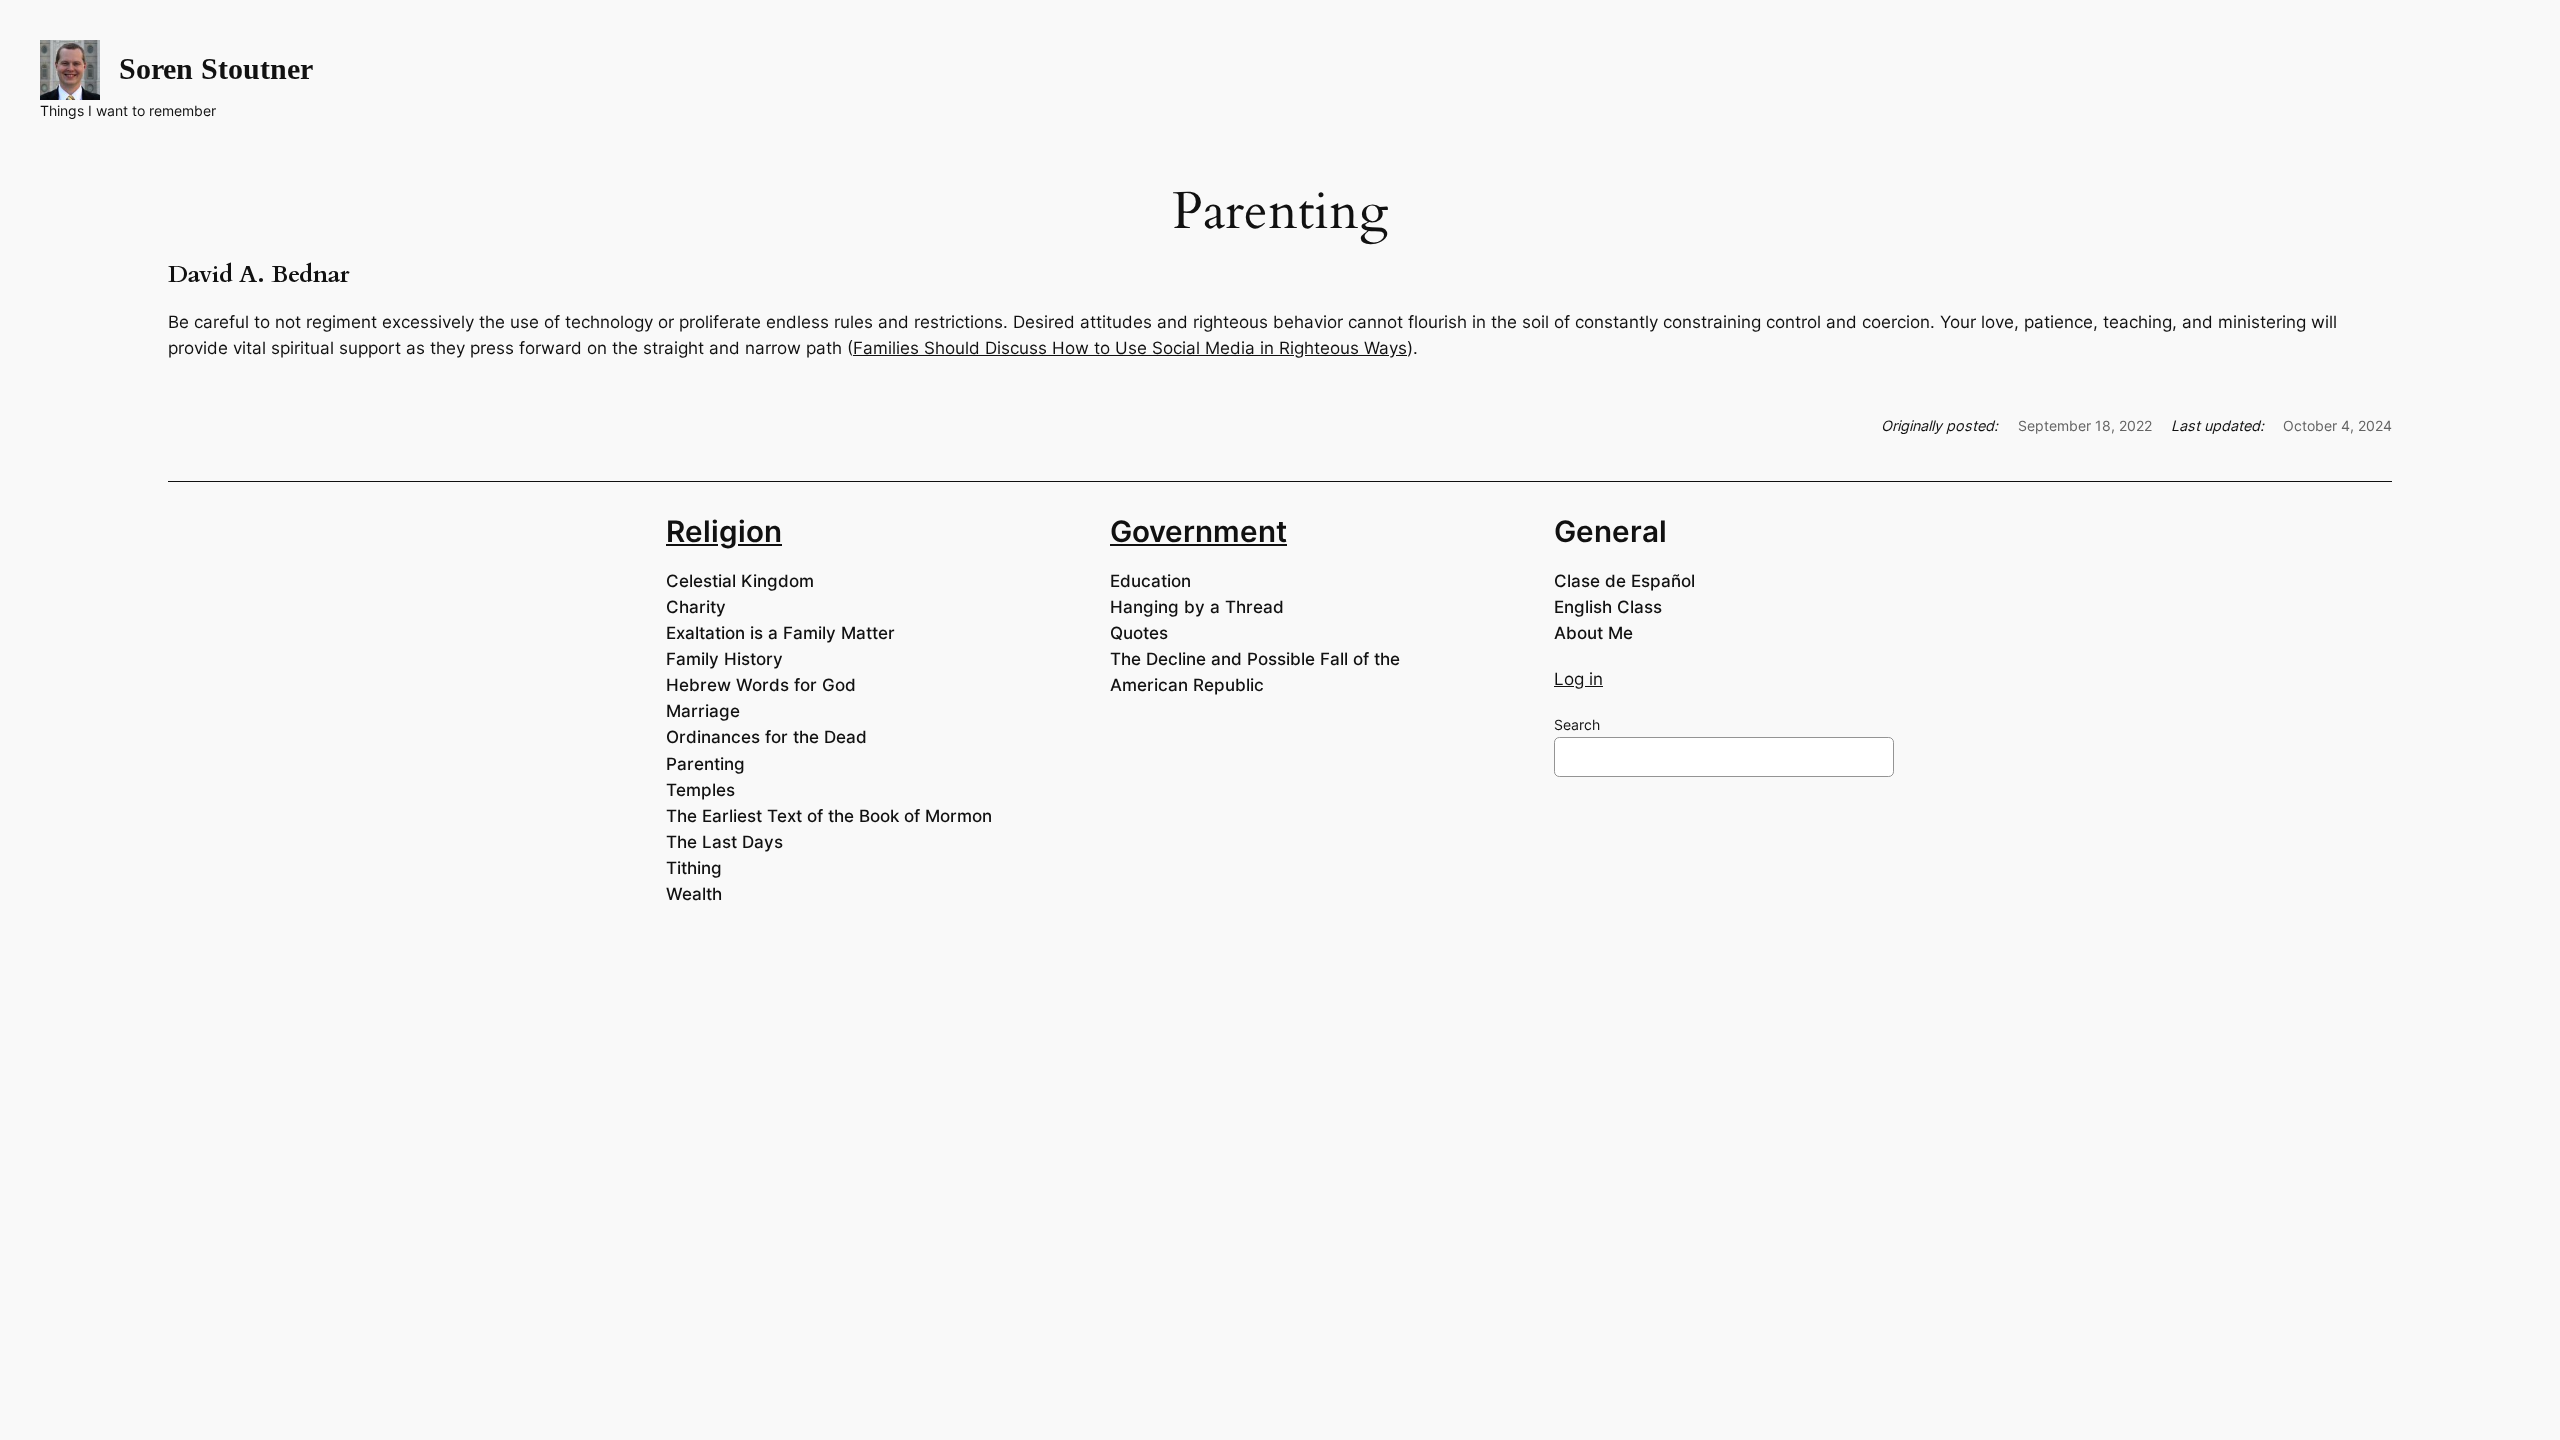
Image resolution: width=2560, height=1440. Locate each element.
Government (1198, 531)
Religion (724, 531)
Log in (1578, 679)
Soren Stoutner (216, 69)
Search (1577, 724)
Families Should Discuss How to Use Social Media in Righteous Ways (1130, 348)
